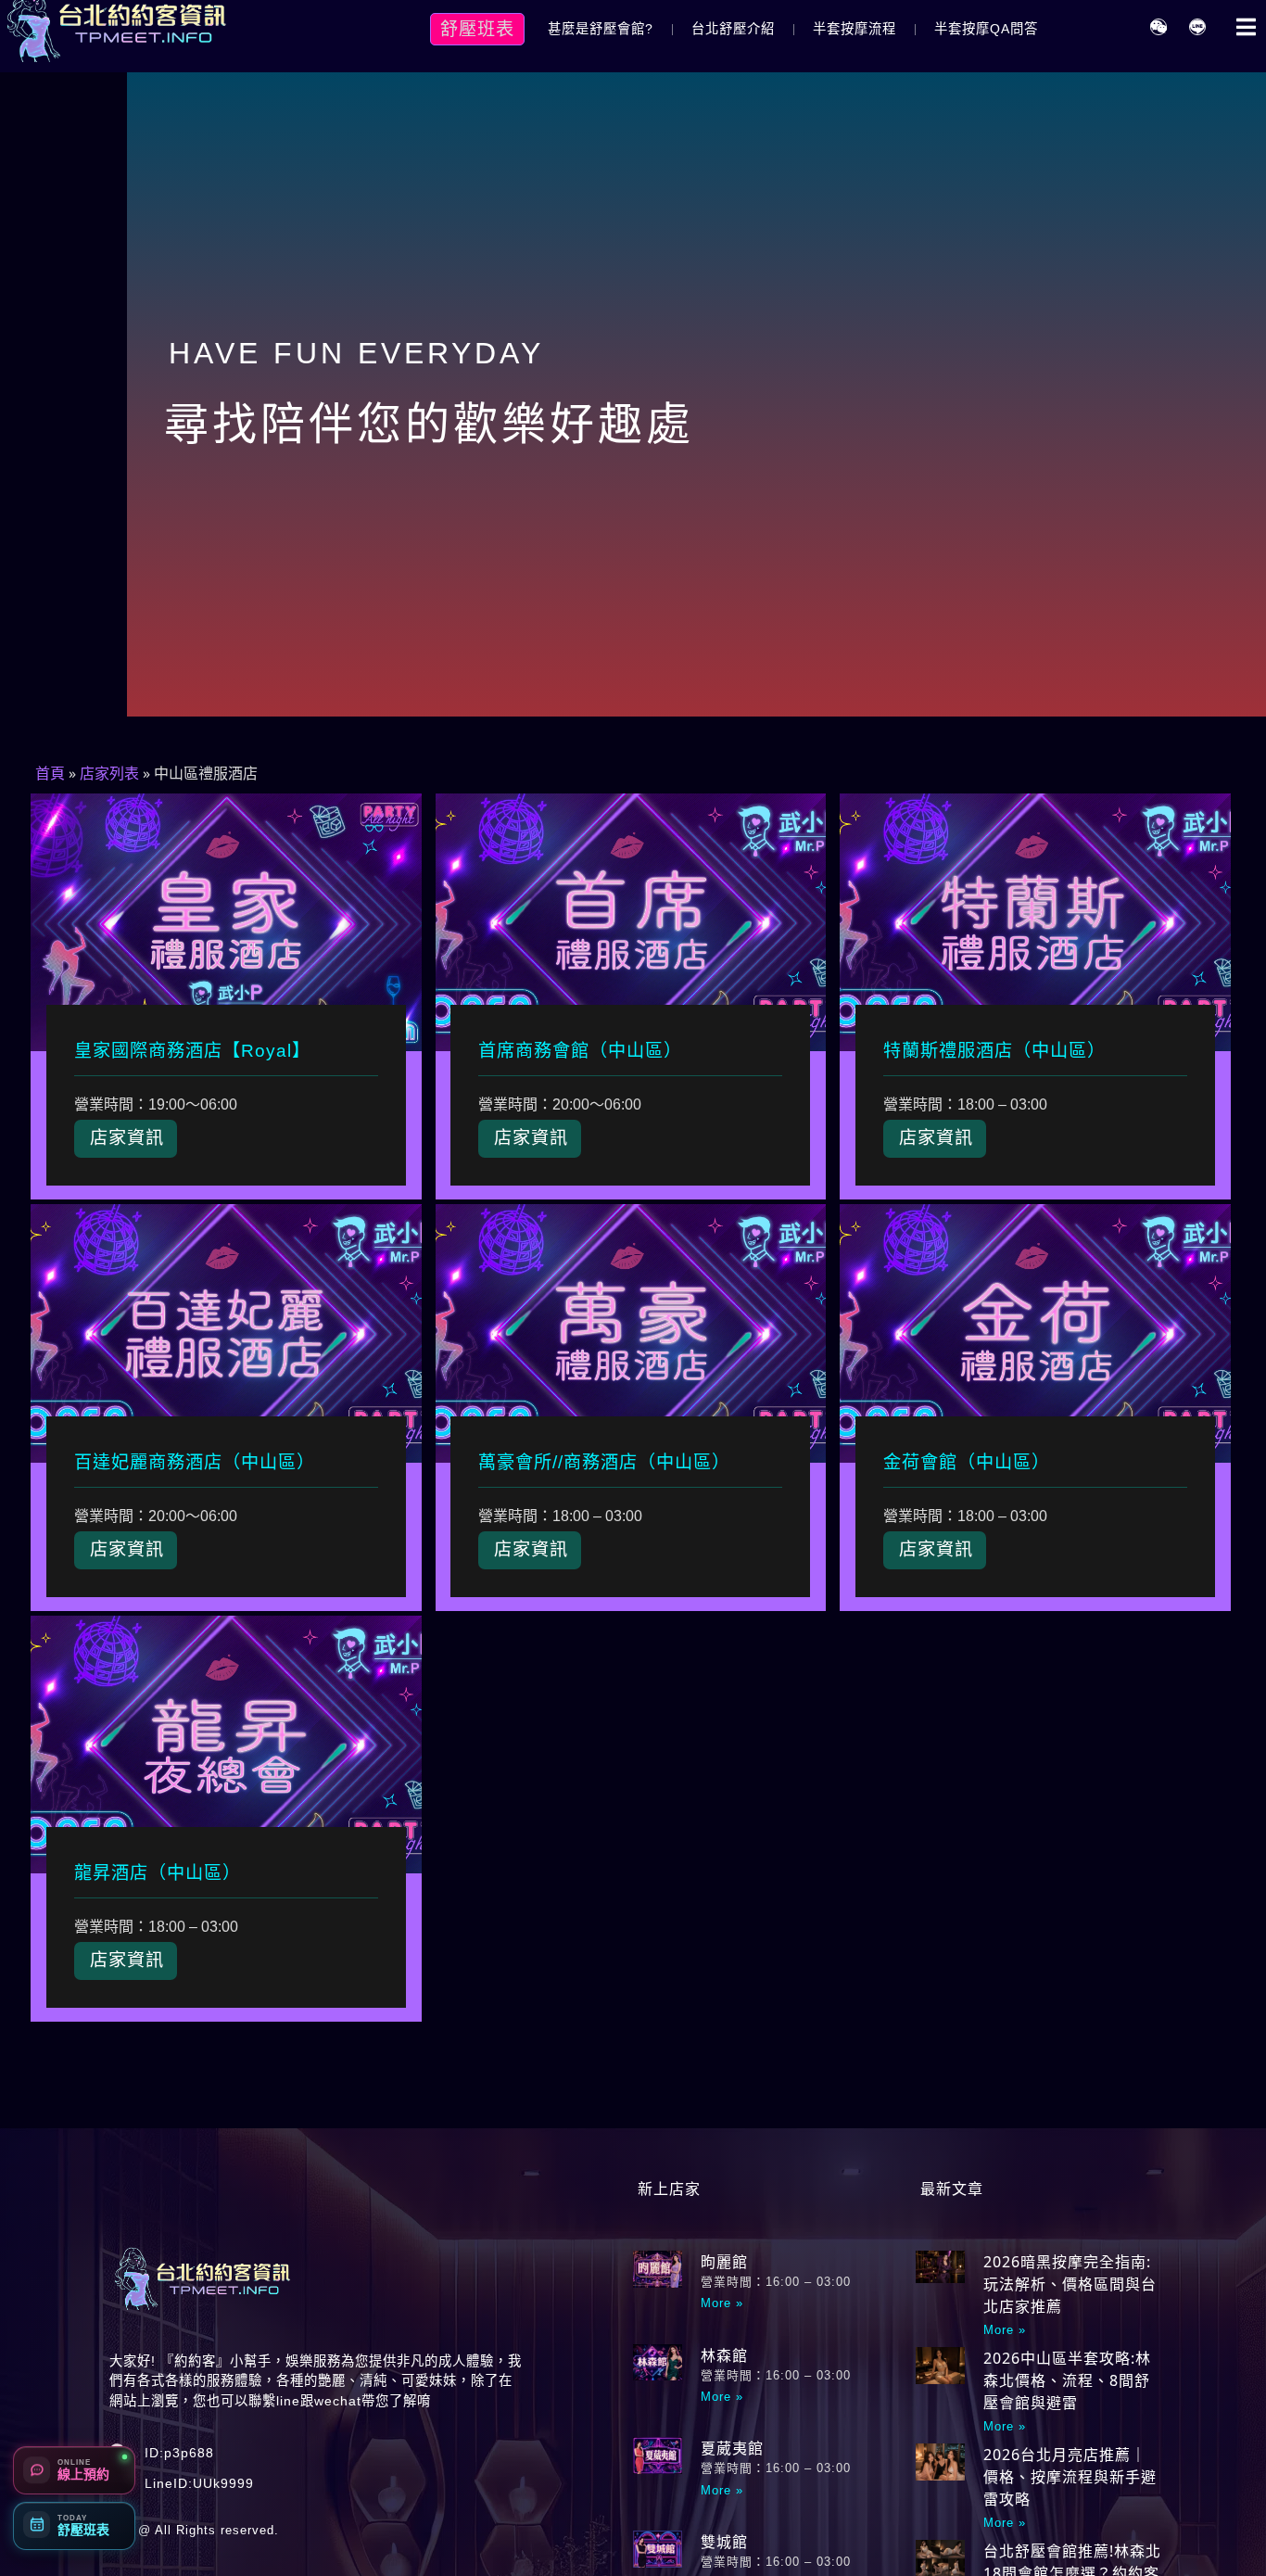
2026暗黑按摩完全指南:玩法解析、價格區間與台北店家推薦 (1070, 2284)
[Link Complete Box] (226, 996)
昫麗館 (724, 2262)
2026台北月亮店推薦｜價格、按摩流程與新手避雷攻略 (1070, 2477)
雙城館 (724, 2542)
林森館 (724, 2355)
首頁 (50, 774)
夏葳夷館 (732, 2448)
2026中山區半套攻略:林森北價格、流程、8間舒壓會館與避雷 (1067, 2380)
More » (722, 2303)
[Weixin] (1158, 27)
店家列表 (109, 774)
